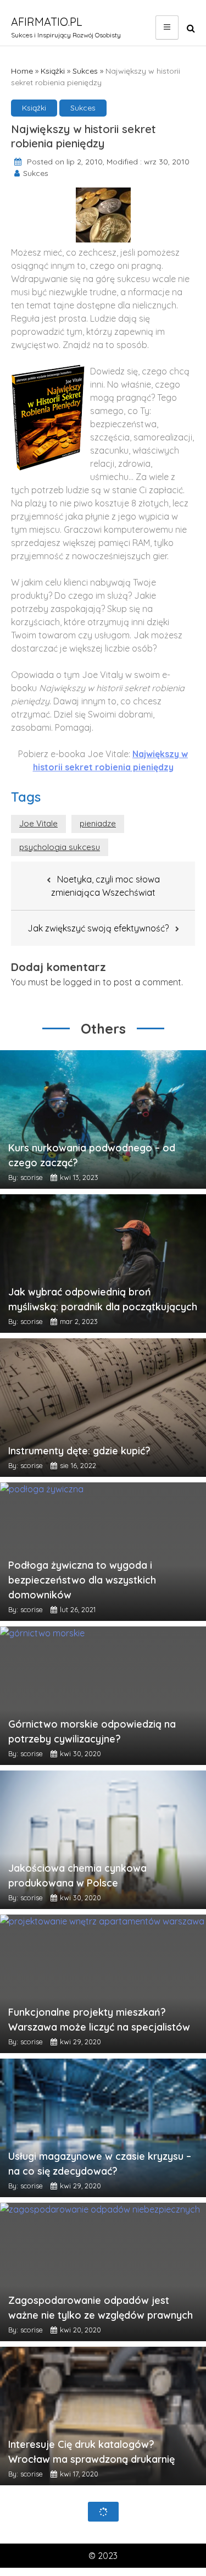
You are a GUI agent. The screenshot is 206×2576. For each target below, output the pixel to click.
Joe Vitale (38, 823)
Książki (53, 71)
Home (22, 71)
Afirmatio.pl (47, 22)
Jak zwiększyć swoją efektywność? (98, 928)
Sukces (85, 71)
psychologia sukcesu (60, 847)
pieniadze (98, 823)
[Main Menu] (167, 27)
